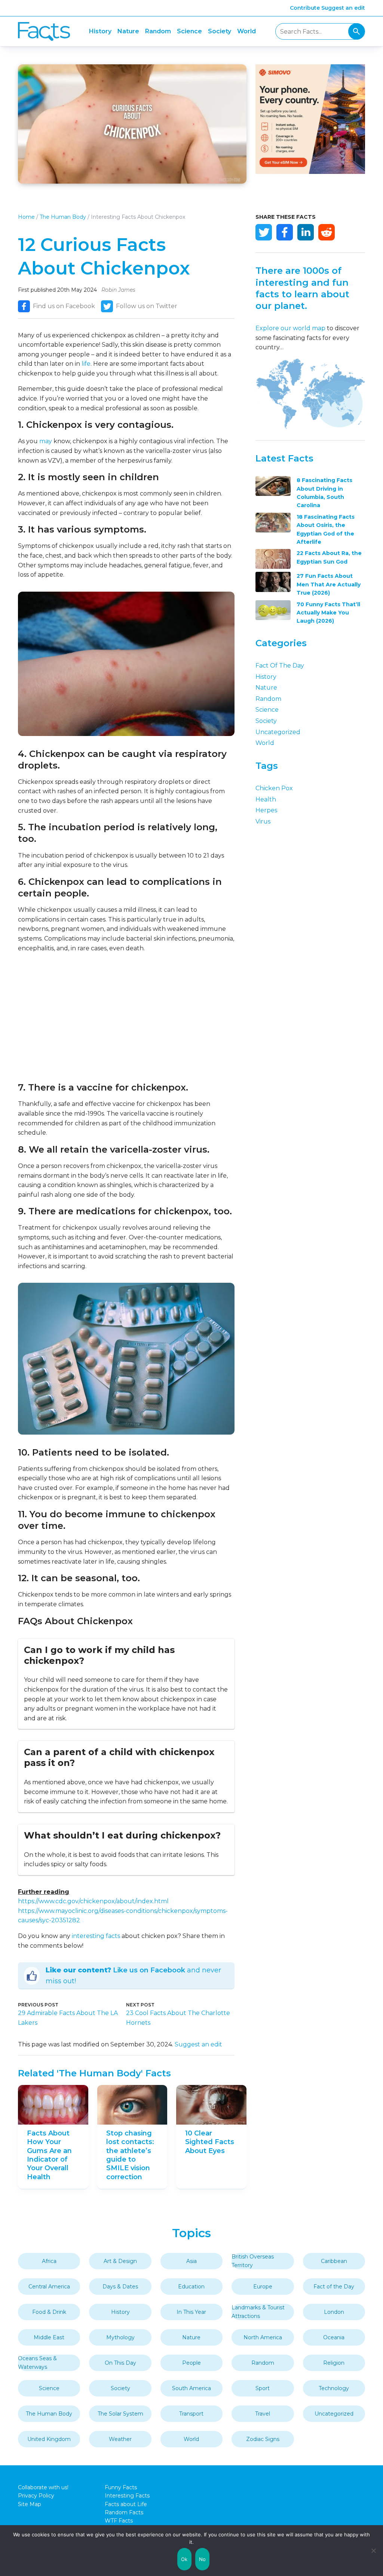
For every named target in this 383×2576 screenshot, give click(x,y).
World (246, 31)
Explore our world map (290, 328)
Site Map (30, 2504)
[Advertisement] (126, 1017)
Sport (263, 2388)
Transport (191, 2414)
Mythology (120, 2337)
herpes (266, 810)
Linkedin (306, 232)
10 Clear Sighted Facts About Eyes (210, 2142)
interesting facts (96, 1936)
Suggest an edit (343, 8)
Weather (120, 2439)
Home (26, 217)
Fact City (44, 32)
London (334, 2312)
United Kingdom (49, 2439)
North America (263, 2337)
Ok (184, 2559)
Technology (334, 2388)
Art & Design (120, 2261)
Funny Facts (121, 2487)
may (46, 441)
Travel (263, 2414)
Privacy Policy (36, 2496)
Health (266, 799)
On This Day (120, 2363)
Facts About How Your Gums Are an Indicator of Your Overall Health (49, 2155)
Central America (49, 2287)
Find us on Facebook (64, 306)
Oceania (334, 2337)
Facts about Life (126, 2504)
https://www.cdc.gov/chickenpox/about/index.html (93, 1901)
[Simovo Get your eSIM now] (310, 172)
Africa (49, 2261)
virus (263, 821)
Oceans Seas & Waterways (37, 2362)
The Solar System (120, 2414)
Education (191, 2287)
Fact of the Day (280, 666)
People (191, 2363)
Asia (191, 2261)
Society (220, 31)
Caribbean (334, 2261)
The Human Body (63, 217)
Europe (263, 2287)
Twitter (264, 232)
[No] (374, 2551)
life (86, 364)
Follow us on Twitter (147, 306)
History (100, 31)
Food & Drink (49, 2312)
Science (189, 31)
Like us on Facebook (149, 1970)
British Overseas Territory (253, 2261)
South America (191, 2388)
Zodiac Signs (263, 2439)
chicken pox (274, 788)
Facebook (285, 232)
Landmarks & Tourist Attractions (258, 2312)
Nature (128, 31)
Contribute (305, 8)
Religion (334, 2363)
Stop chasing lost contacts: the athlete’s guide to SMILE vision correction (130, 2155)
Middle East (49, 2337)
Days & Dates (120, 2287)
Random (158, 31)
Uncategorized (278, 732)
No (203, 2559)
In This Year (191, 2312)
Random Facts (124, 2512)
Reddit (327, 232)
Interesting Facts (127, 2496)
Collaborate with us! (43, 2487)
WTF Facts (119, 2521)
